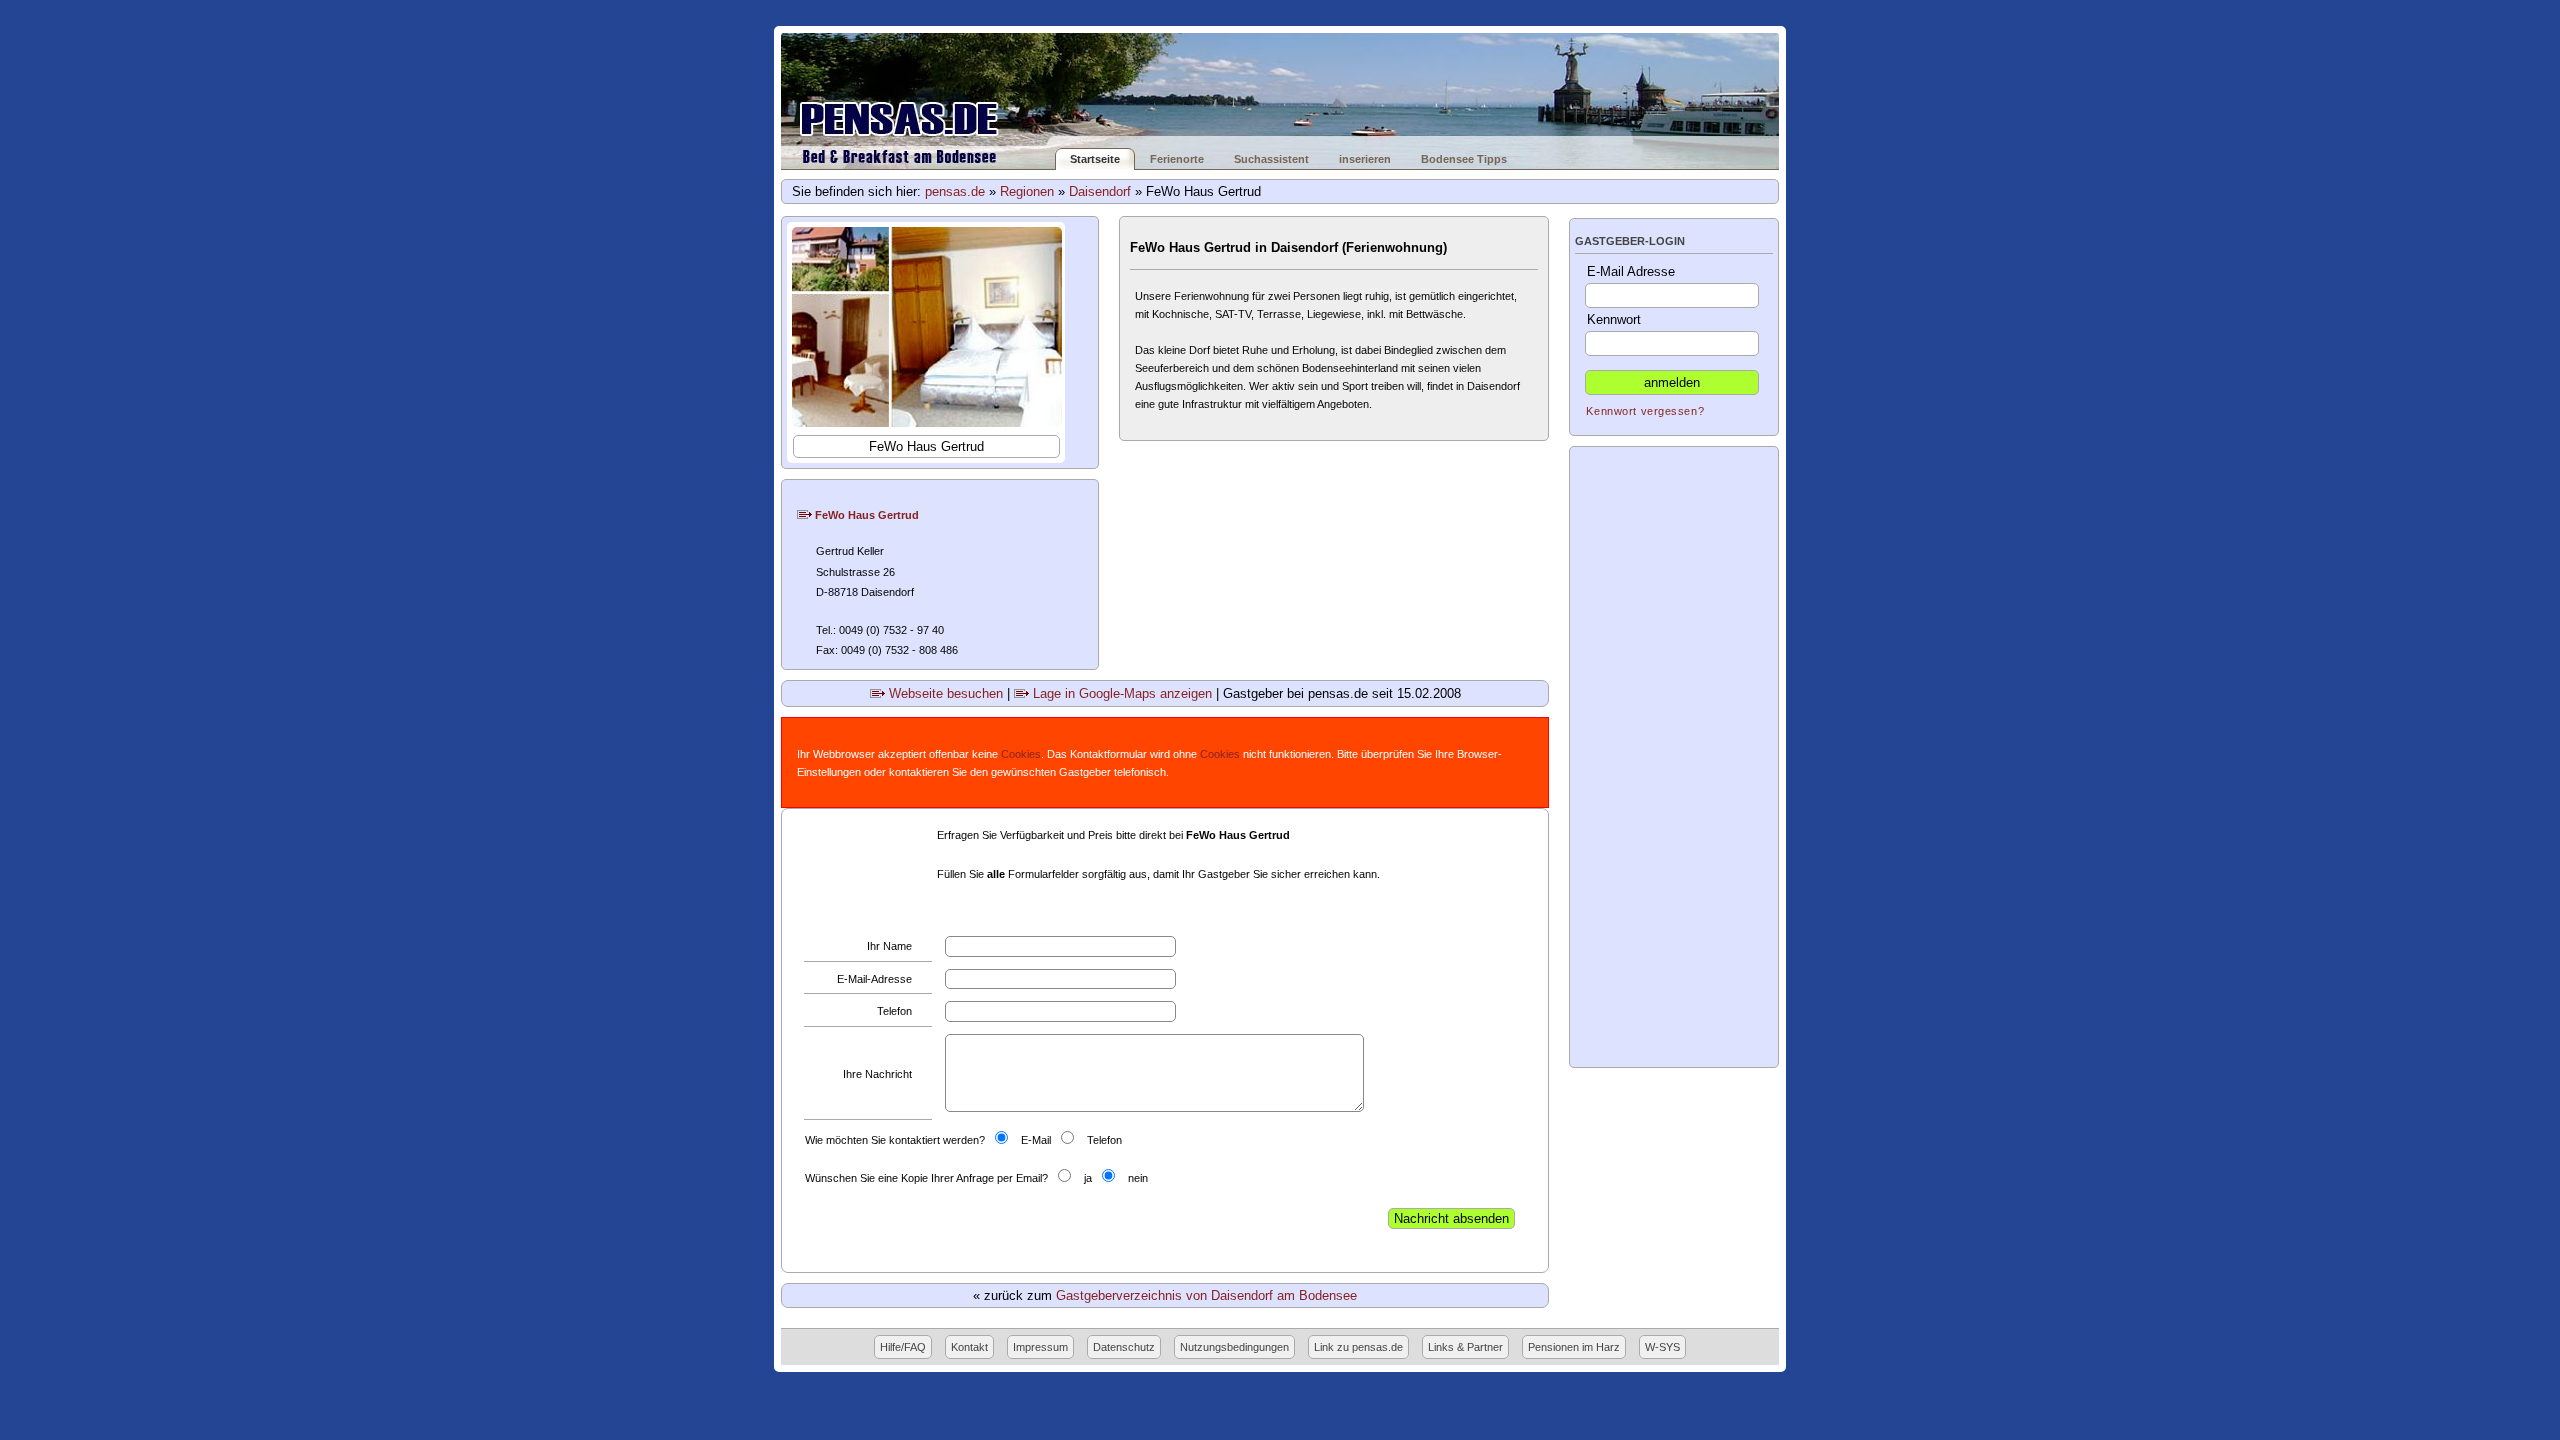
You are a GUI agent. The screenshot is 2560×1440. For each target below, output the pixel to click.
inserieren (1365, 159)
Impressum (1040, 1347)
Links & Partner (1465, 1347)
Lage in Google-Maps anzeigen (1120, 693)
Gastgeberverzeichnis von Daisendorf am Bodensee (1206, 1295)
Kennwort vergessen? (1645, 411)
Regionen (1027, 191)
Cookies (1021, 754)
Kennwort (1614, 319)
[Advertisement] (1674, 757)
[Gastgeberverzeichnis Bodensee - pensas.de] (1280, 90)
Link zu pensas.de (1358, 1347)
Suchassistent (1271, 159)
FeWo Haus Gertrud (865, 515)
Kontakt (969, 1347)
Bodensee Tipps (1464, 159)
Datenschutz (1124, 1347)
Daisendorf (1100, 191)
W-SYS (1662, 1347)
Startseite (1095, 159)
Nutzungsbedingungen (1234, 1347)
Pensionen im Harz (1574, 1347)
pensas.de (955, 191)
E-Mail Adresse (1631, 271)
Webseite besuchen (944, 693)
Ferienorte (1177, 159)
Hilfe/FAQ (903, 1347)
